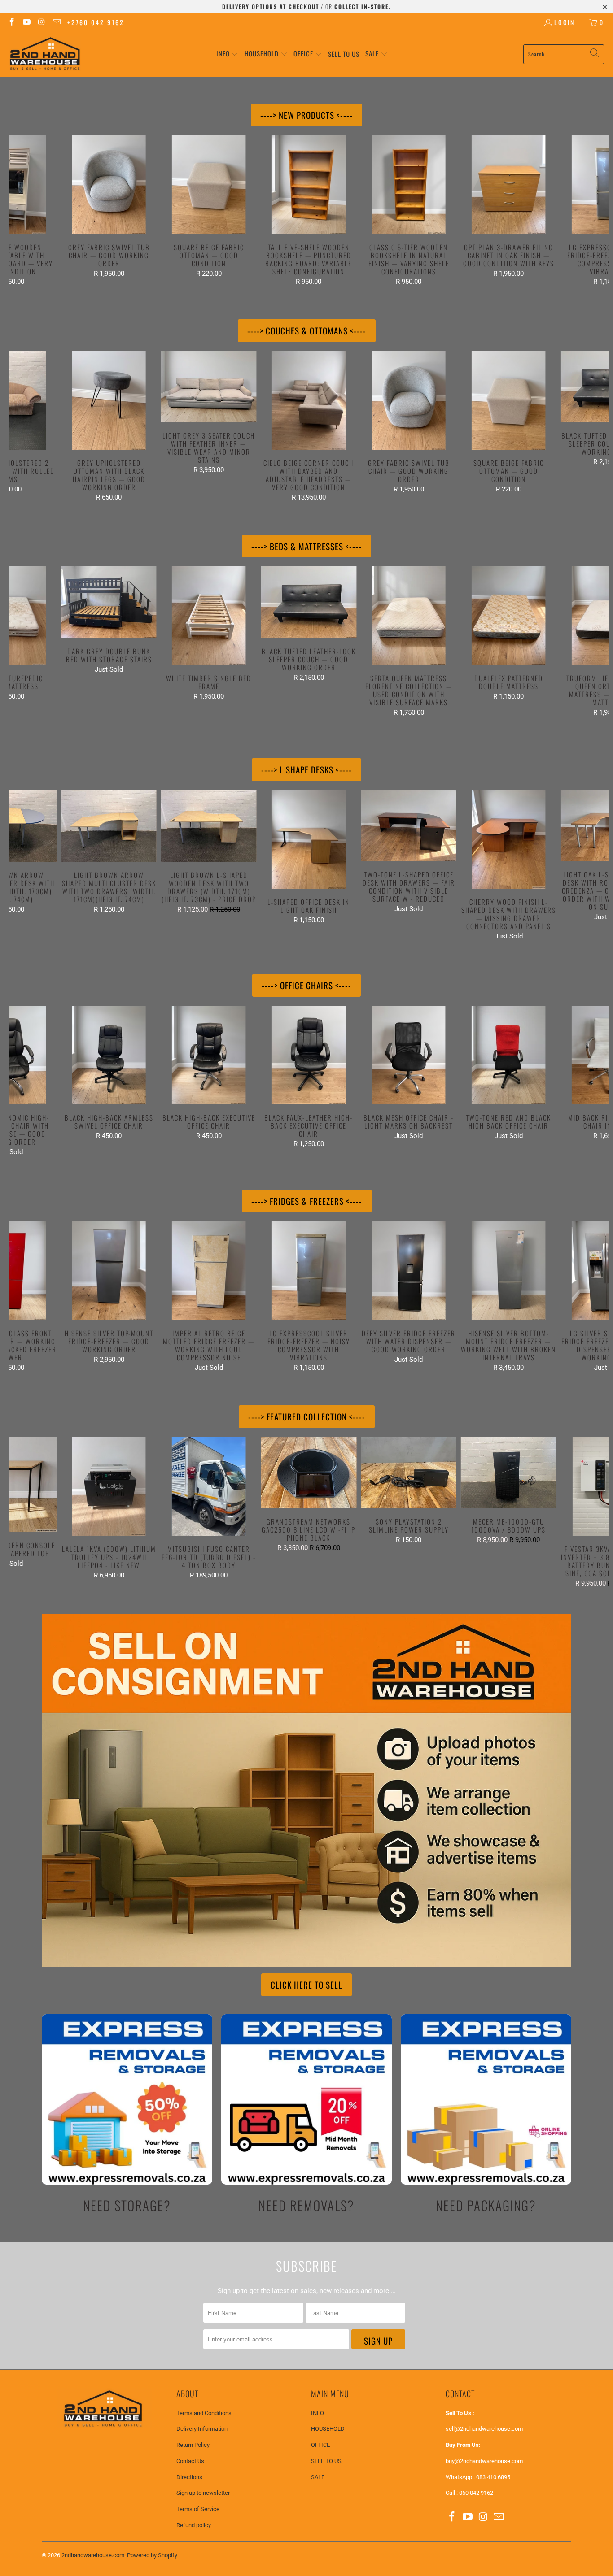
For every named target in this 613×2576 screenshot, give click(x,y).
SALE (318, 2477)
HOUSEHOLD (328, 2429)
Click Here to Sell (306, 1985)
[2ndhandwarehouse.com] (45, 54)
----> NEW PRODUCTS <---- (306, 115)
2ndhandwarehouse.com (93, 2555)
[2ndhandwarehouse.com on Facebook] (11, 22)
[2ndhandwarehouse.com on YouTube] (26, 22)
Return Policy (193, 2445)
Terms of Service (198, 2509)
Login (565, 22)
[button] (228, 54)
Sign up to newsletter (203, 2493)
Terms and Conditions (204, 2413)
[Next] (594, 211)
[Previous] (24, 211)
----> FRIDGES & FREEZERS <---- (307, 1201)
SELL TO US (326, 2461)
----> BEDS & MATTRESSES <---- (306, 546)
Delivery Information (202, 2429)
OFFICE (320, 2445)
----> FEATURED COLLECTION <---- (307, 1416)
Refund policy (194, 2525)
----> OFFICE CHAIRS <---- (306, 985)
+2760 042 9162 (96, 22)
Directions (189, 2477)
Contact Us (190, 2461)
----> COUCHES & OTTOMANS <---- (307, 330)
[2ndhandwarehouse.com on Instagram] (41, 22)
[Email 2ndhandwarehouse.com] (57, 22)
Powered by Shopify (152, 2555)
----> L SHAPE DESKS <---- (306, 769)
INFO (317, 2413)
